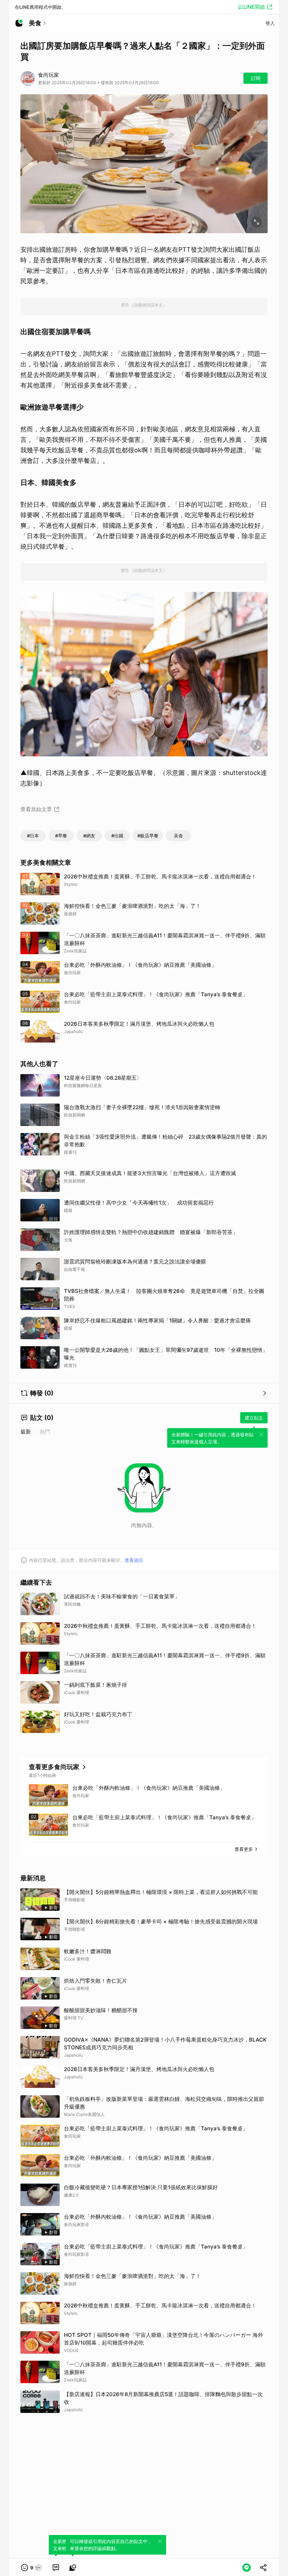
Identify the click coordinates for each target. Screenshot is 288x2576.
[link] (56, 2568)
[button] (32, 2568)
